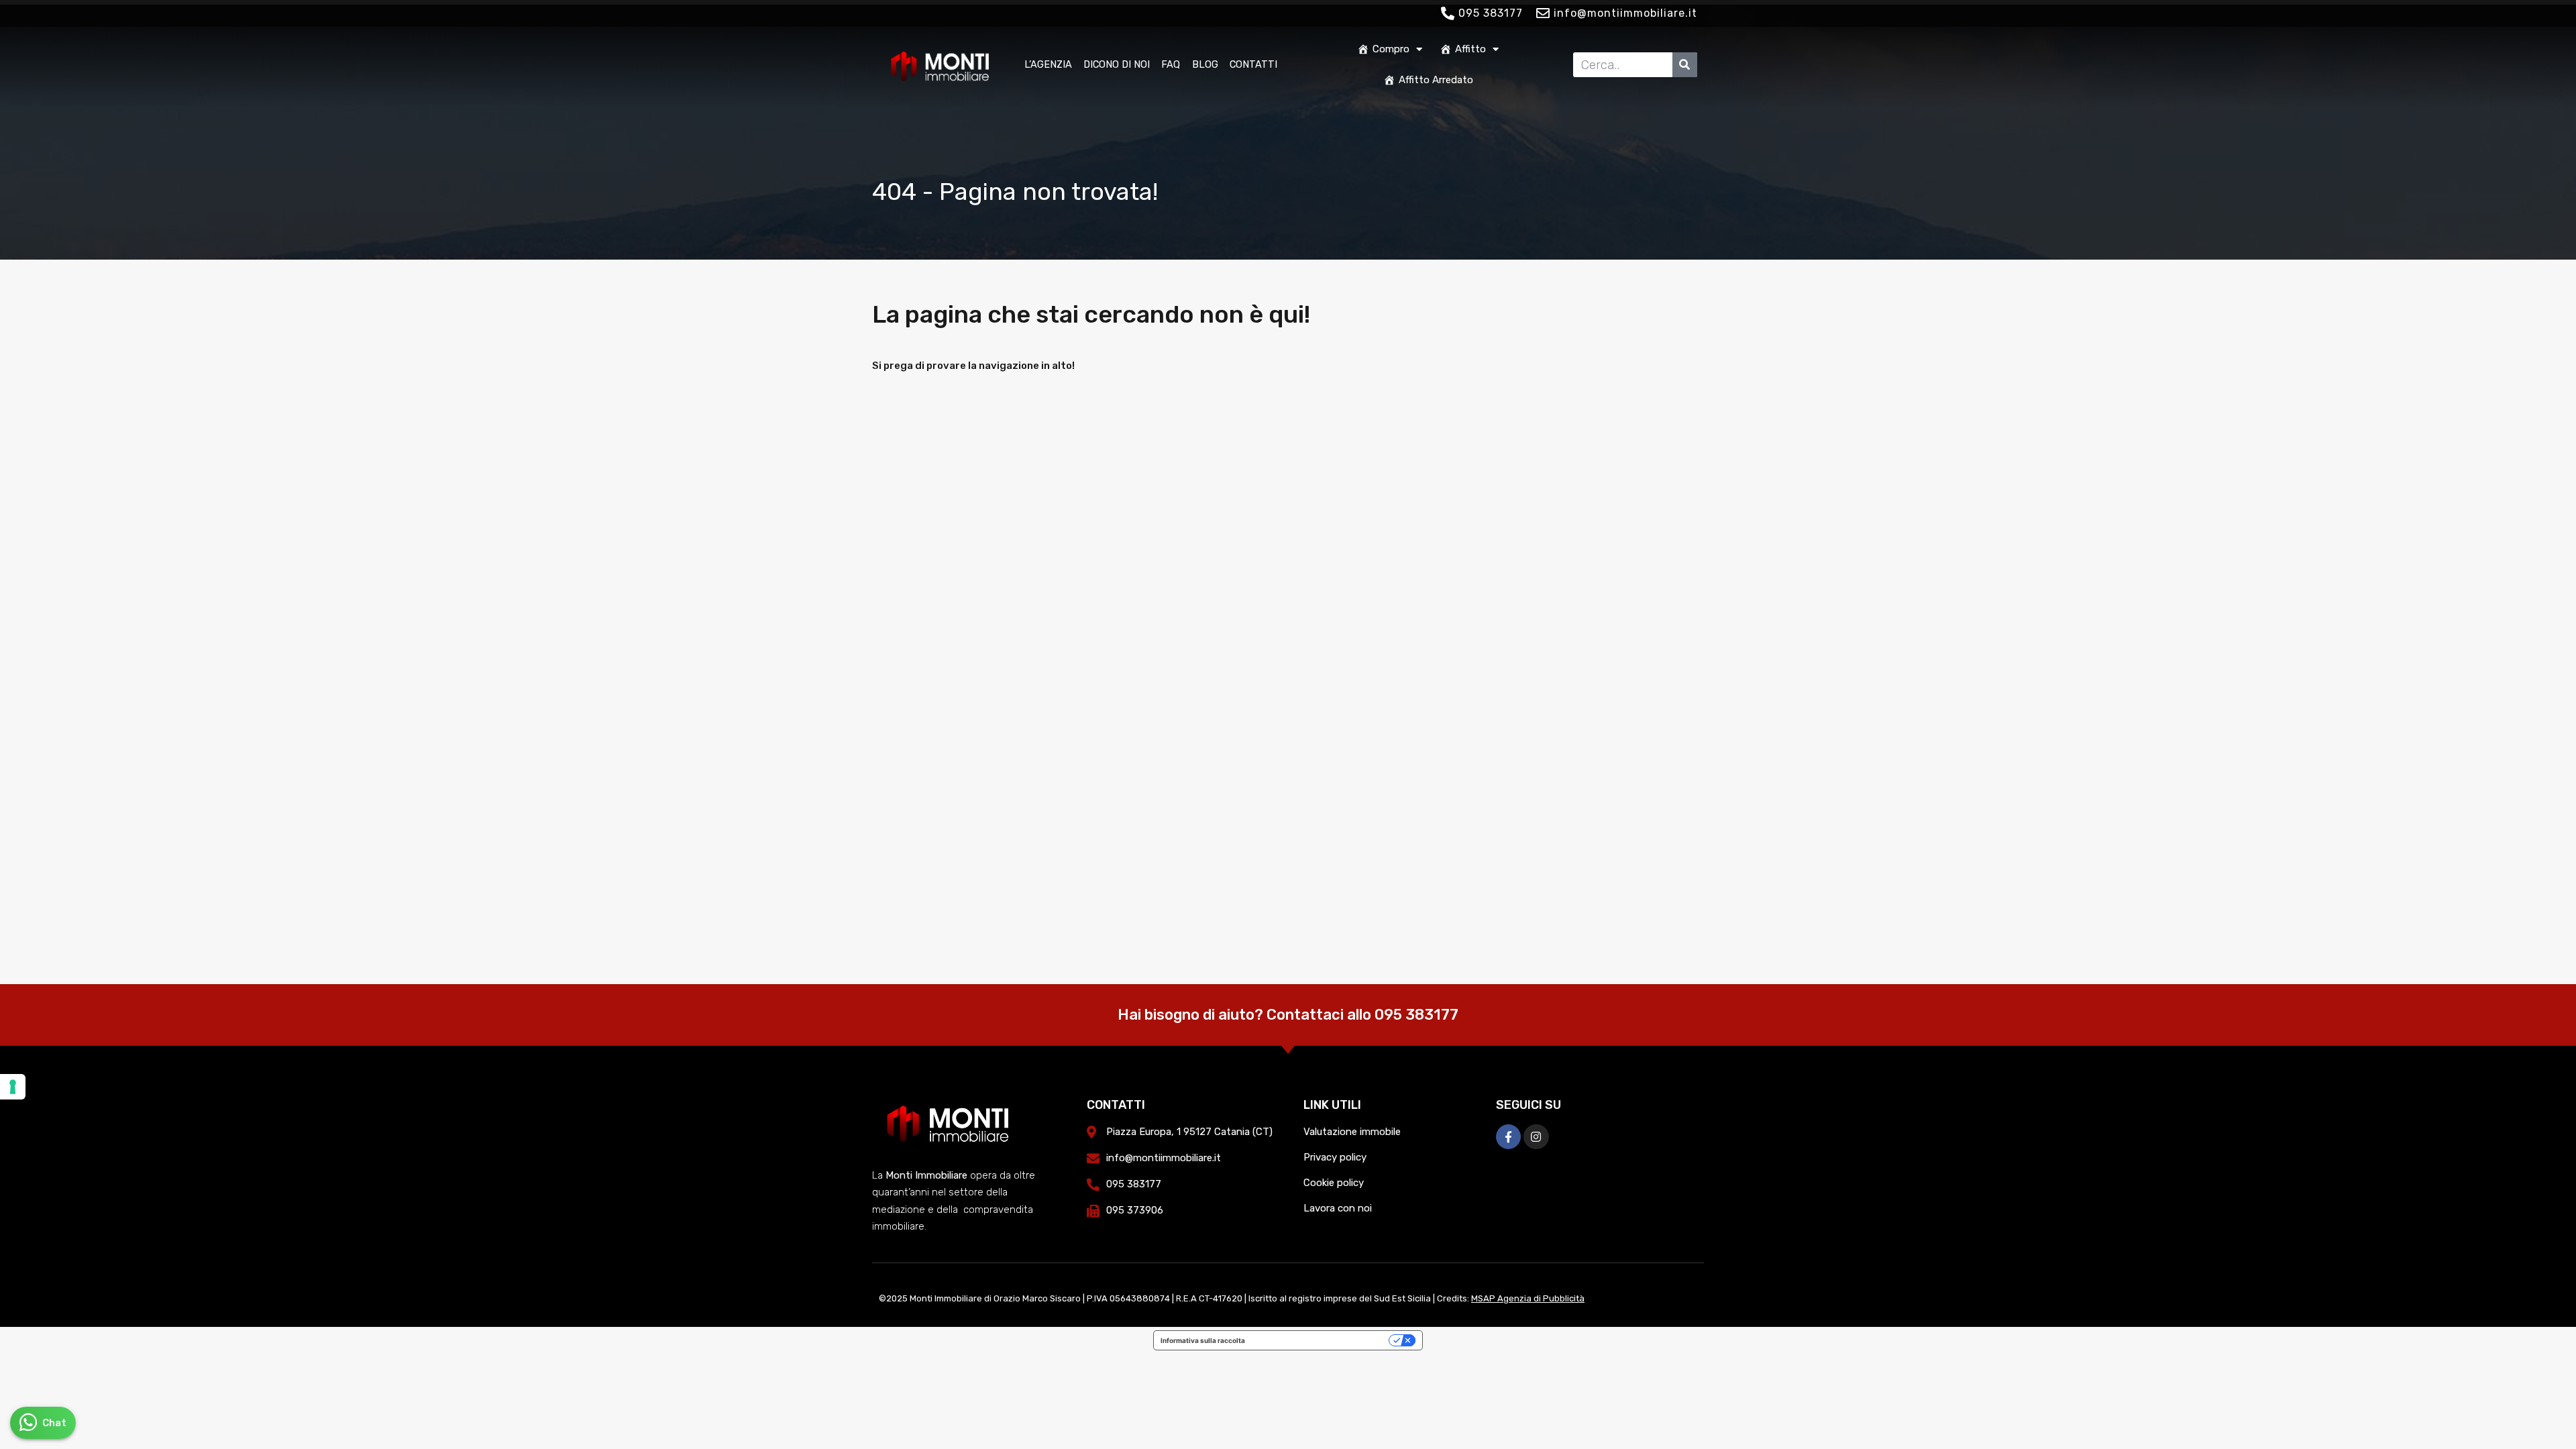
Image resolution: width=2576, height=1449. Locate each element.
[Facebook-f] (1508, 1137)
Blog (1205, 64)
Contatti (1253, 64)
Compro (1391, 49)
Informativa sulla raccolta (1203, 1340)
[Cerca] (1685, 65)
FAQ (1171, 64)
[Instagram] (1536, 1137)
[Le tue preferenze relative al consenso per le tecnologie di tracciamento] (13, 1087)
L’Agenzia (1048, 64)
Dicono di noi (1117, 64)
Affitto (1470, 49)
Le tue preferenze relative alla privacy (1321, 1340)
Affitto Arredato (1436, 80)
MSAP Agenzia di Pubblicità (1528, 1298)
